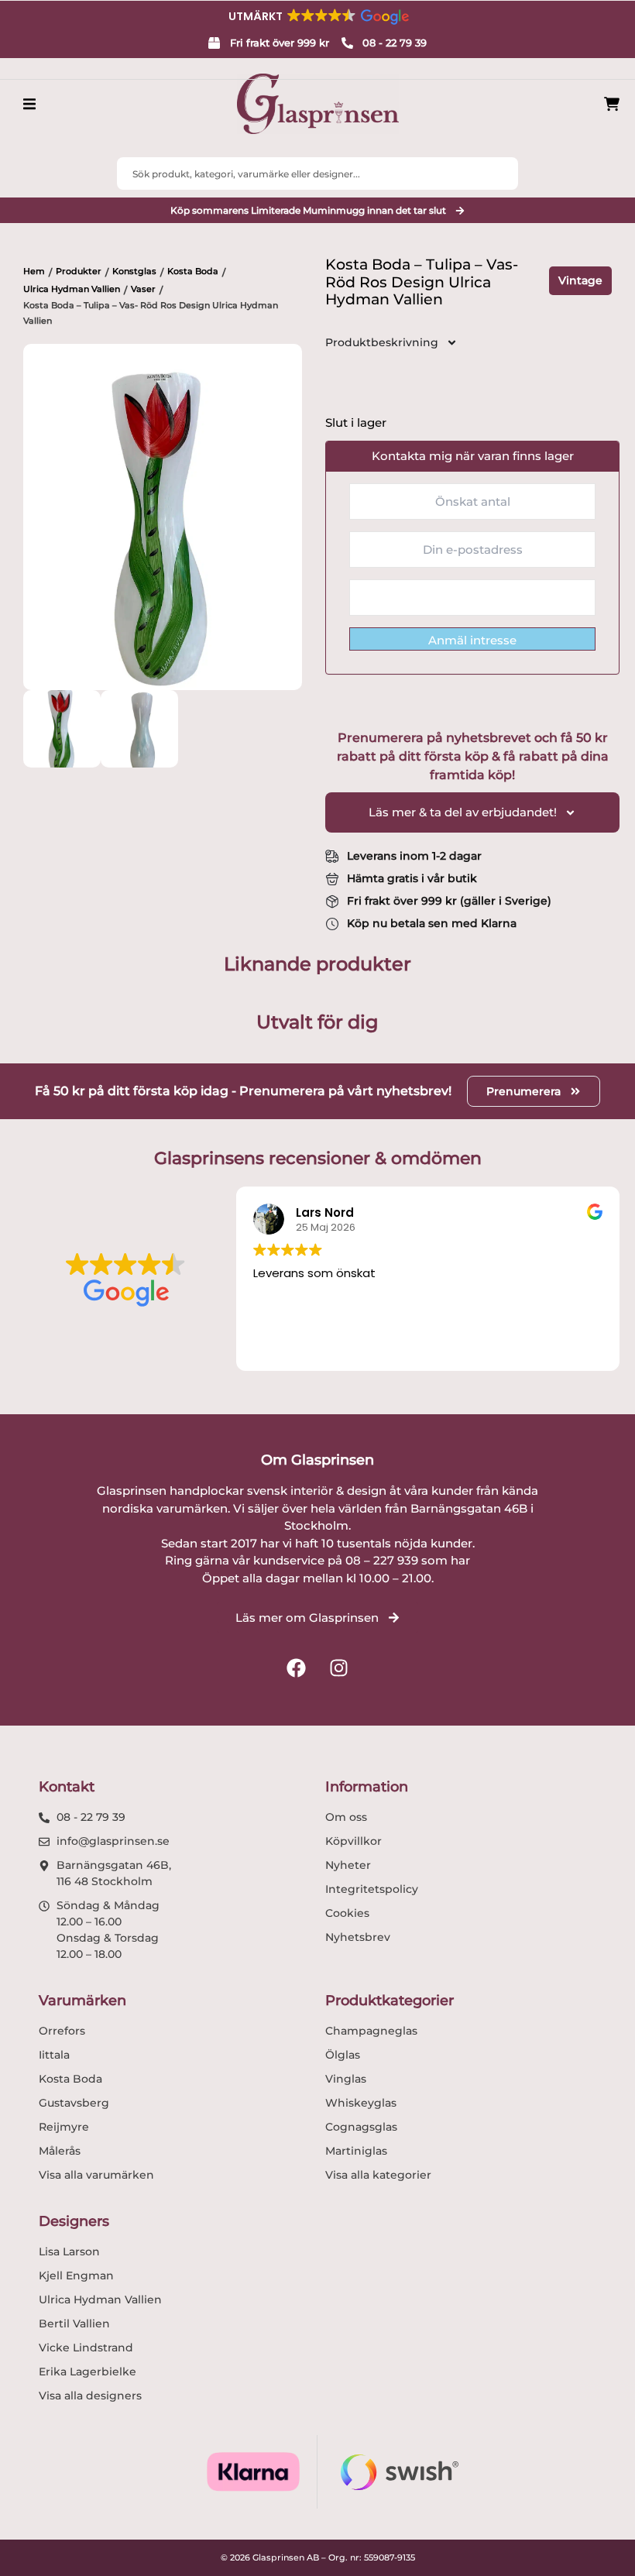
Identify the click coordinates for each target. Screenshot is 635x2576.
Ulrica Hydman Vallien (72, 289)
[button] (317, 16)
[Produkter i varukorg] (612, 104)
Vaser (143, 289)
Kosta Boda (193, 271)
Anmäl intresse (472, 640)
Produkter (79, 271)
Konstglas (134, 271)
